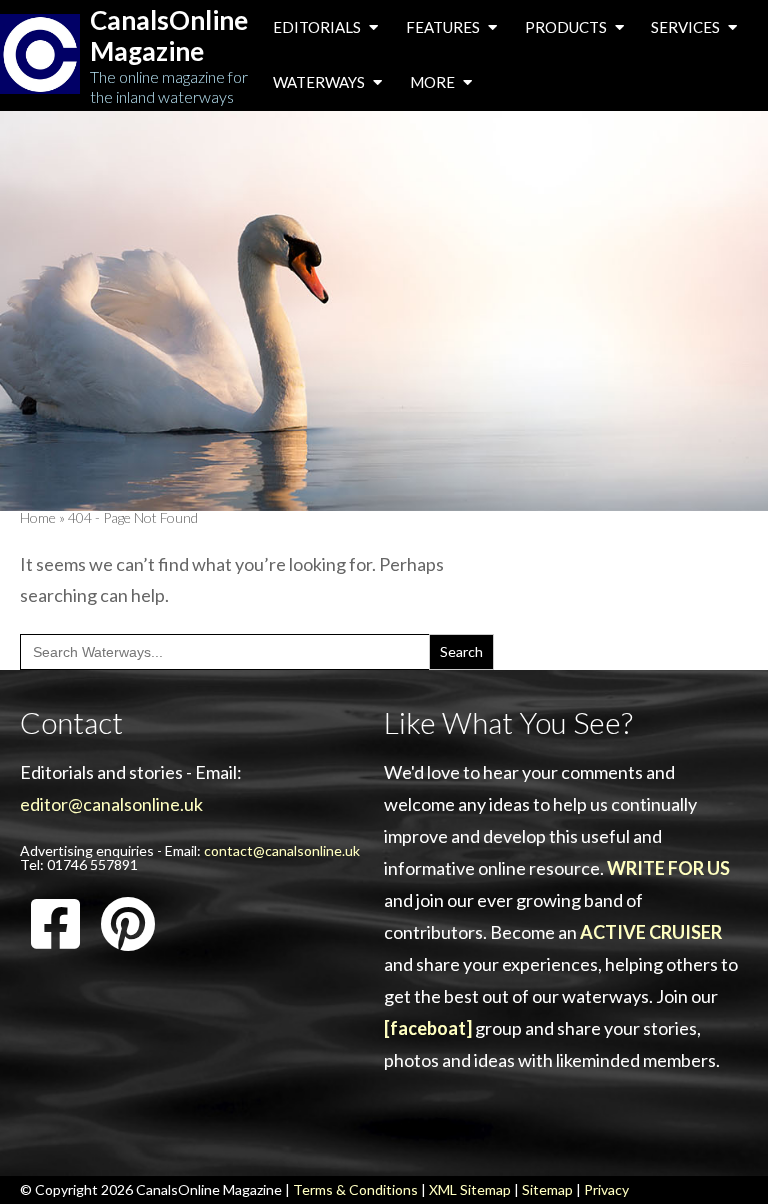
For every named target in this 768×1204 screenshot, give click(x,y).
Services (687, 27)
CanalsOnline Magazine (169, 36)
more (434, 82)
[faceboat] (428, 1028)
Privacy (606, 1189)
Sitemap (547, 1189)
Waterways (320, 82)
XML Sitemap (470, 1189)
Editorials (318, 27)
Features (444, 27)
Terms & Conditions (355, 1189)
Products (567, 27)
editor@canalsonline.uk (111, 804)
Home (38, 517)
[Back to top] (722, 1158)
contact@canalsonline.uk (282, 850)
